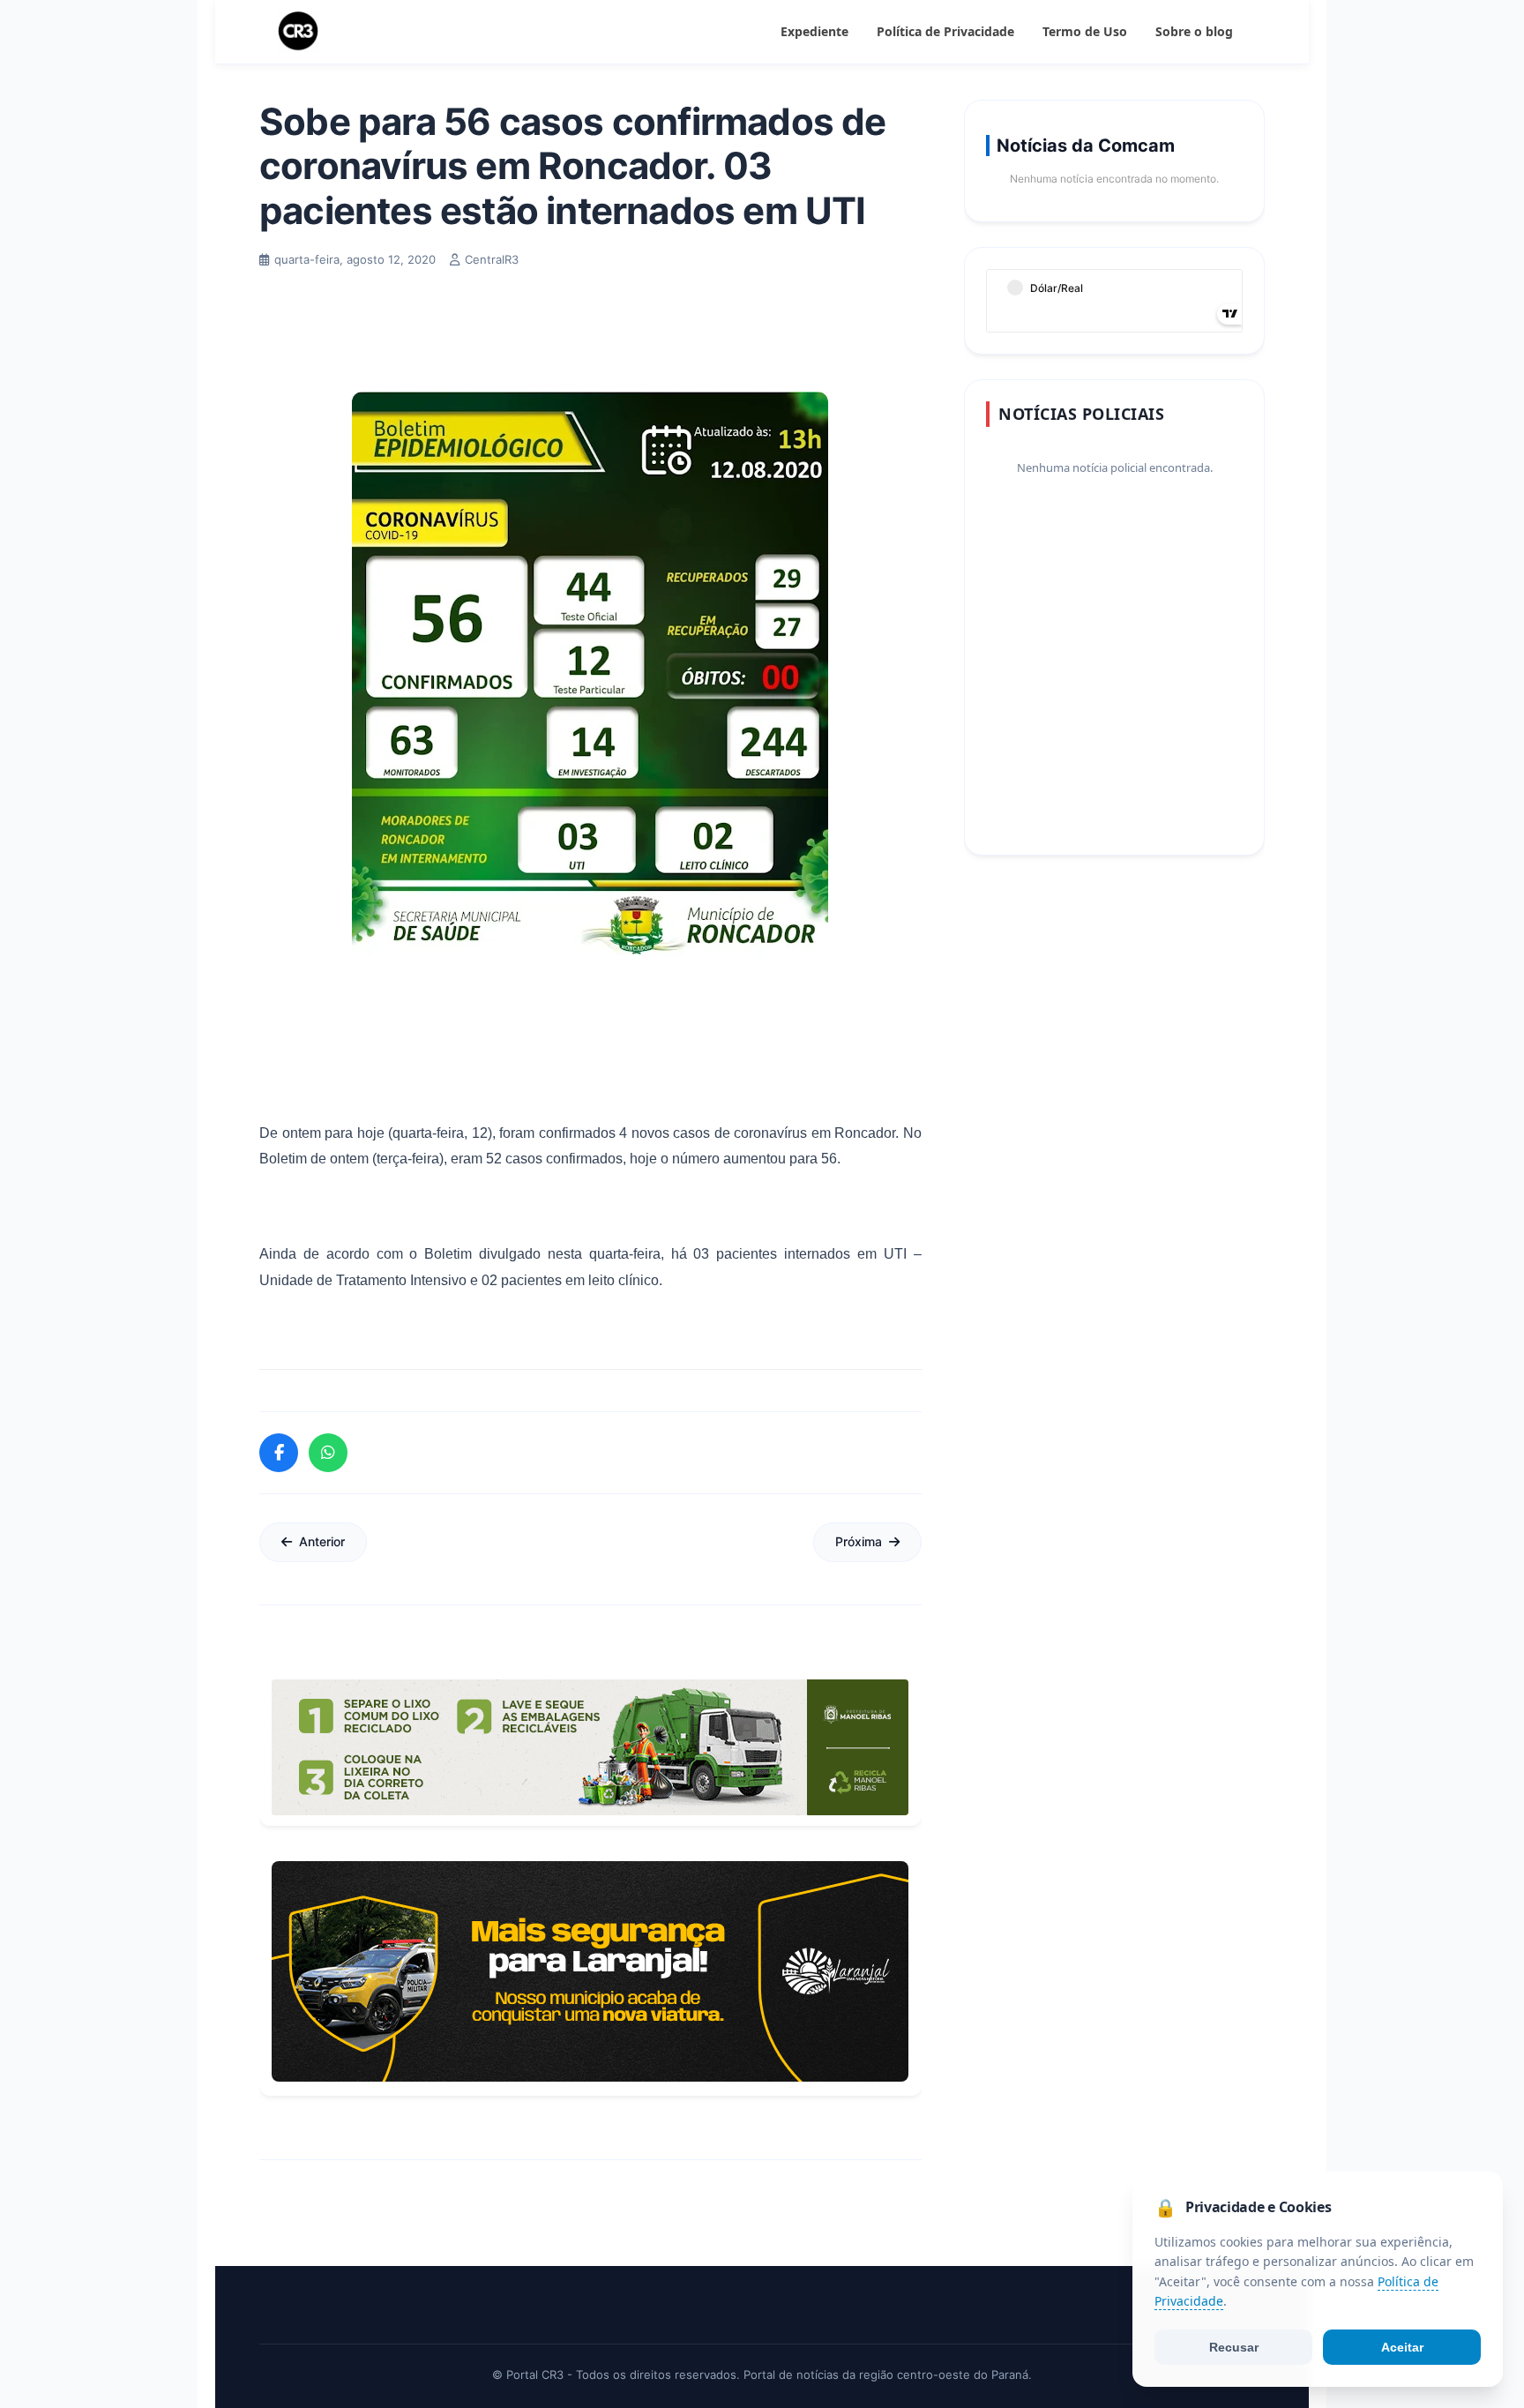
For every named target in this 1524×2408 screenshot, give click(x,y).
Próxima (859, 1541)
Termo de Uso (1085, 31)
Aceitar (1402, 2347)
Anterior (322, 1541)
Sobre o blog (1194, 31)
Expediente (814, 31)
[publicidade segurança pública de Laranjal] (590, 1971)
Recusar (1234, 2347)
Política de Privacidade (945, 31)
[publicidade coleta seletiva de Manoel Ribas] (590, 1747)
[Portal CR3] (298, 32)
